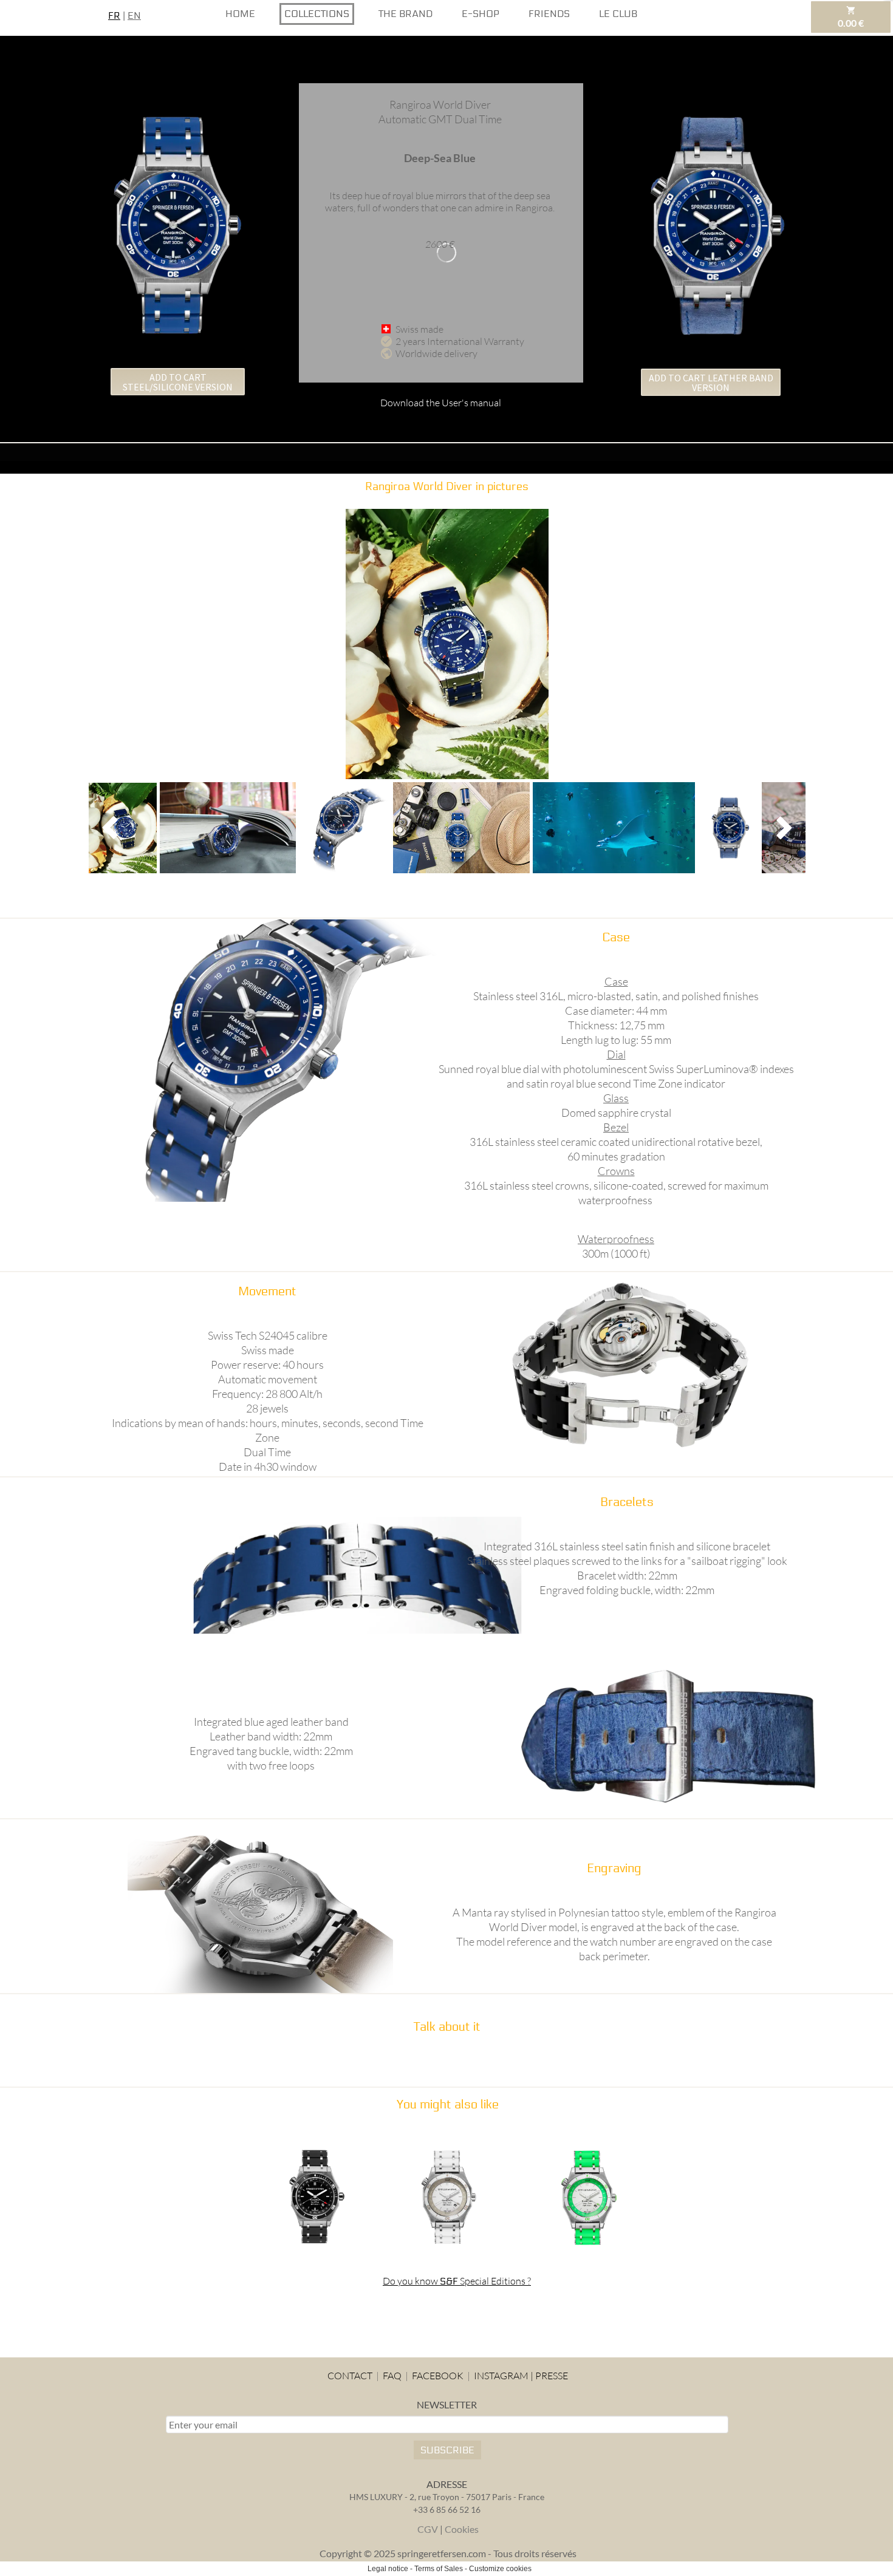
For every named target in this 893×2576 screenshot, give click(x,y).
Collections (317, 14)
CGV (428, 2529)
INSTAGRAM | (504, 2376)
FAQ (391, 2376)
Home (240, 14)
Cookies (462, 2529)
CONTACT (350, 2376)
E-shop (481, 14)
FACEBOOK (438, 2376)
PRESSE (552, 2376)
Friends (549, 14)
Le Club (618, 14)
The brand (405, 14)
